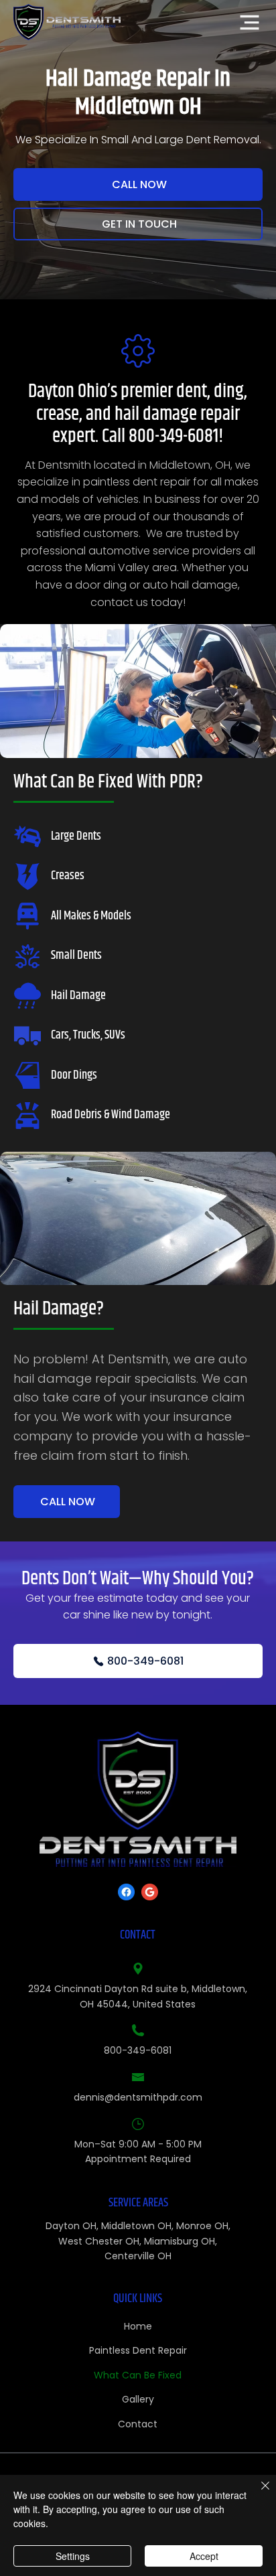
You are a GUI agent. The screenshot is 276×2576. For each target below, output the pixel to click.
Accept (204, 2556)
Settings (73, 2556)
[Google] (150, 1892)
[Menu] (250, 22)
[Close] (257, 2494)
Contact (138, 2424)
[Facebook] (126, 1892)
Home (138, 2326)
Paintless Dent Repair (138, 2350)
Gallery (138, 2399)
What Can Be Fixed (138, 2375)
